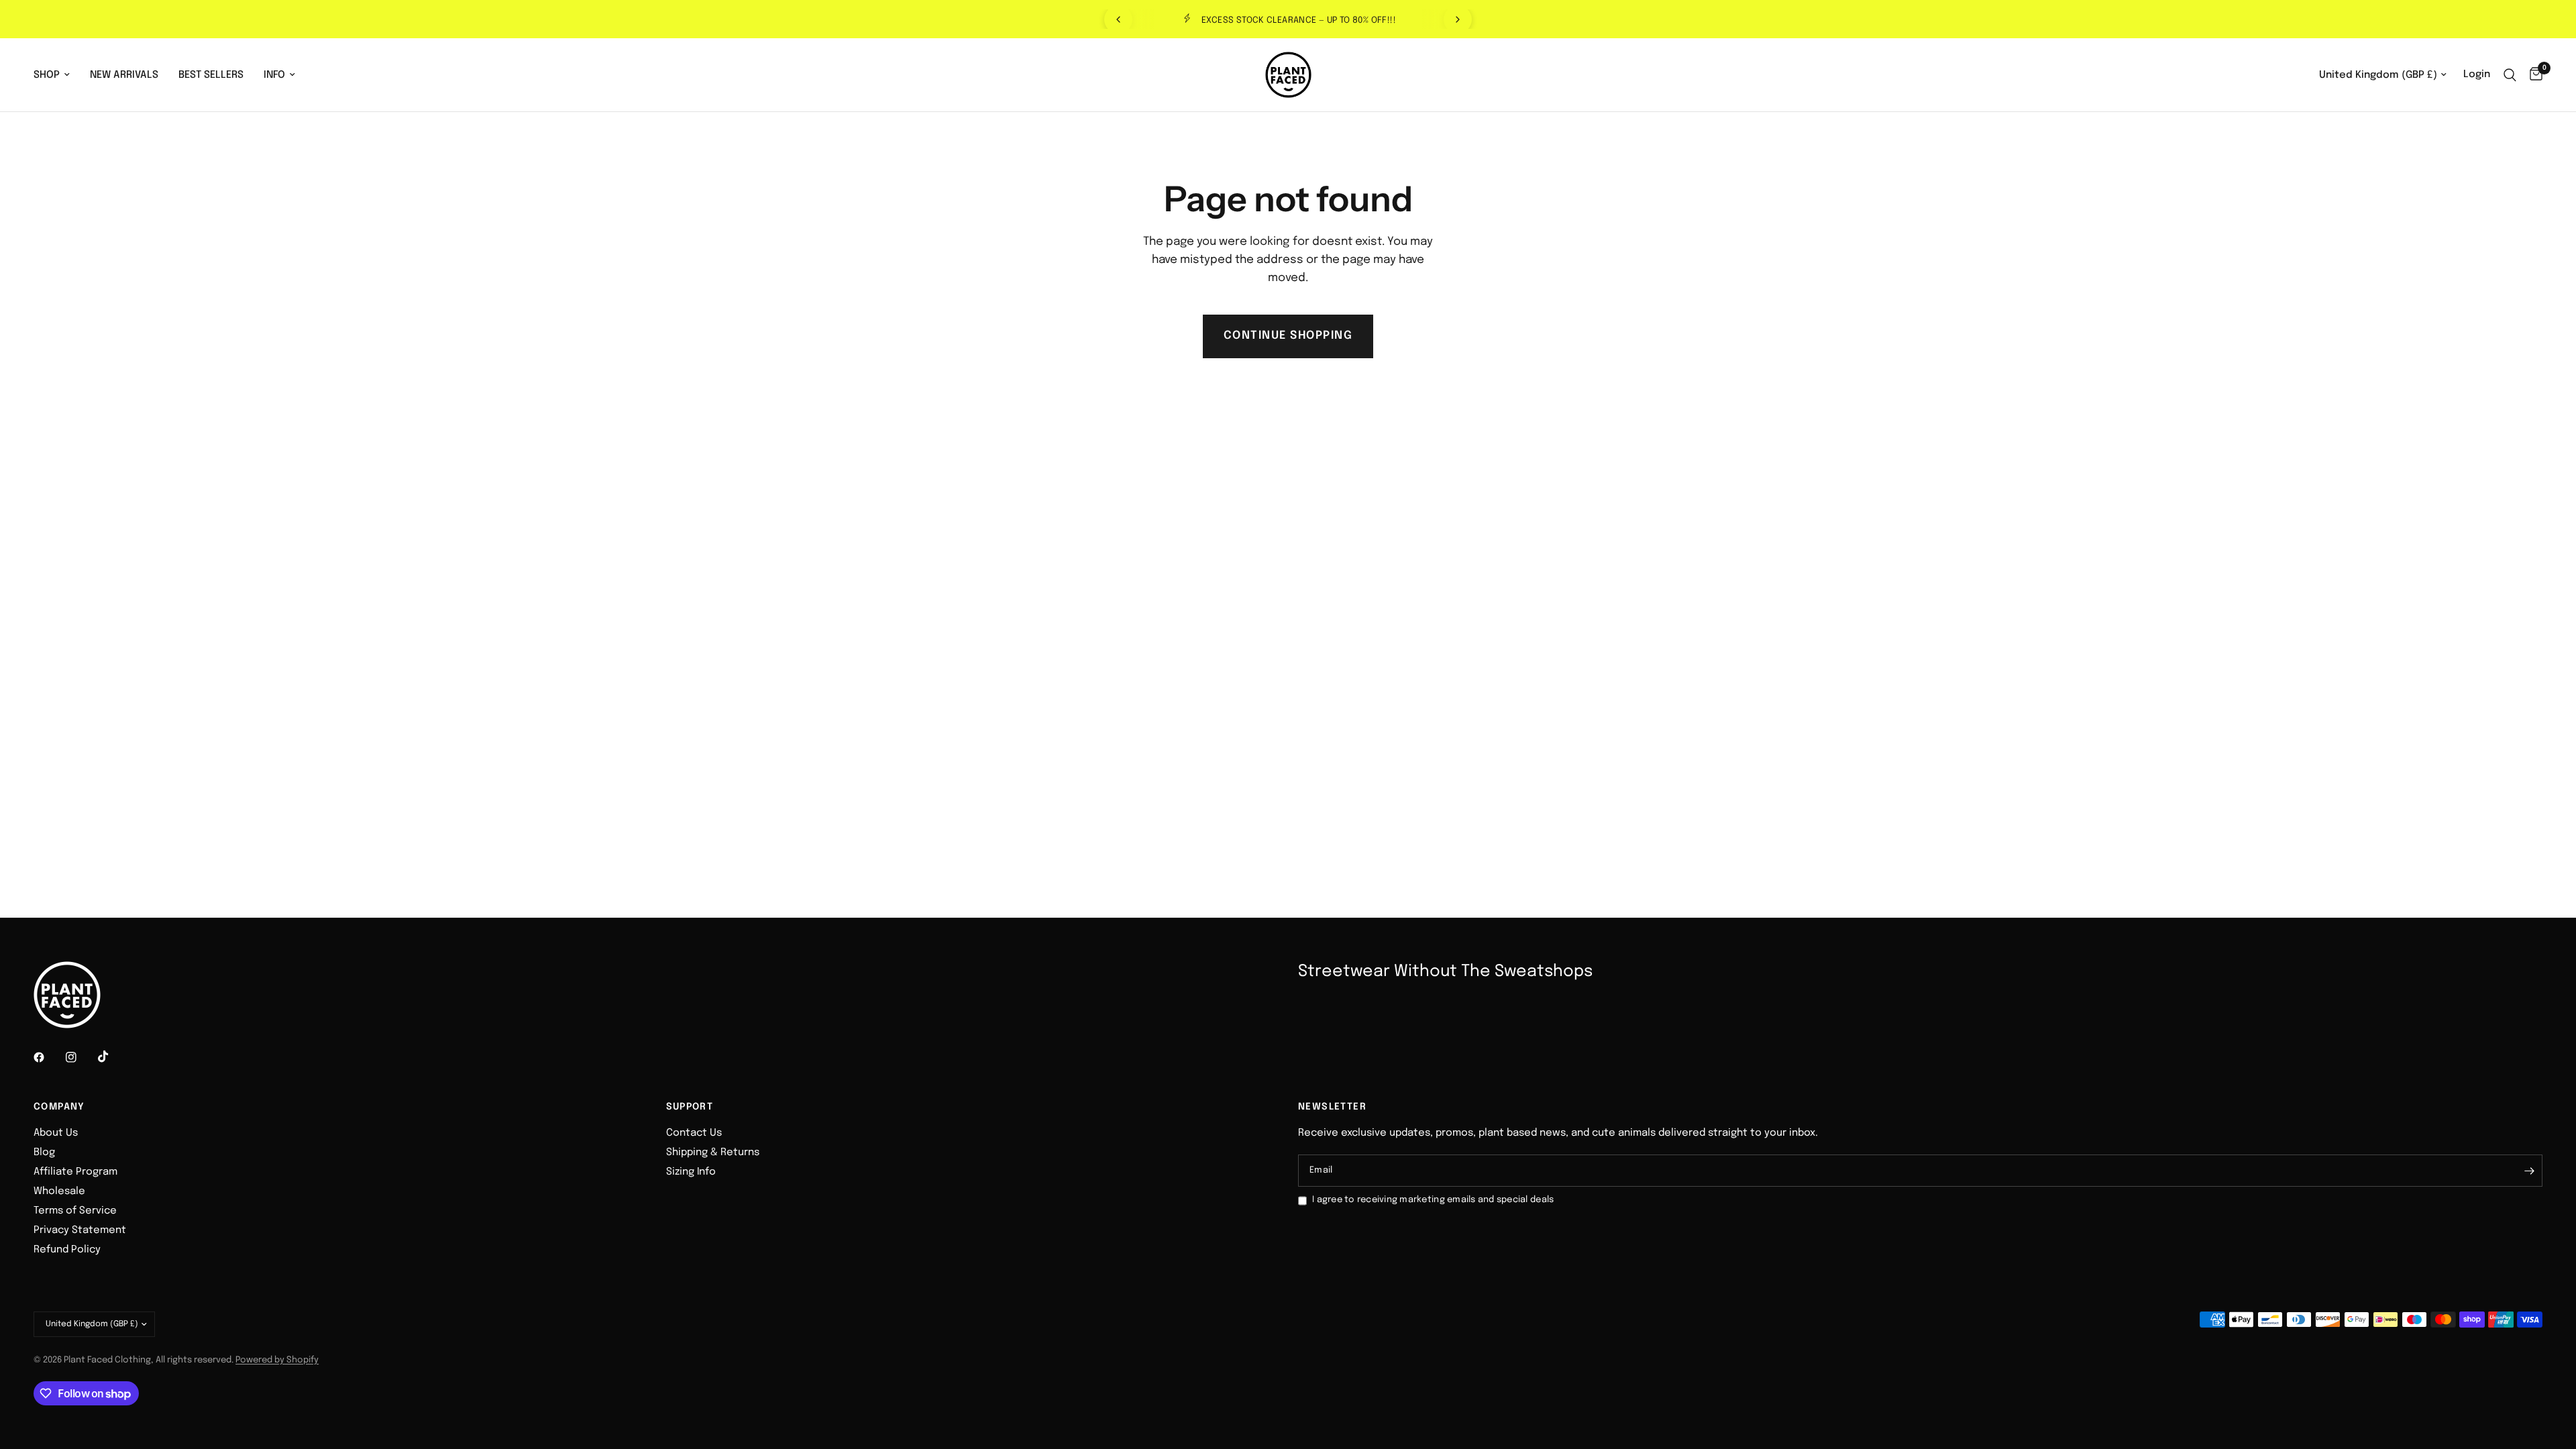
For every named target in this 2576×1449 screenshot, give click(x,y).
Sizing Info (691, 1172)
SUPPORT (690, 1107)
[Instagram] (80, 1057)
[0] (2533, 75)
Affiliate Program (75, 1172)
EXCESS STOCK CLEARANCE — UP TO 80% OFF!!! (1299, 20)
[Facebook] (48, 1057)
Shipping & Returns (713, 1152)
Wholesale (59, 1191)
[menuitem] (57, 75)
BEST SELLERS (211, 75)
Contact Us (694, 1133)
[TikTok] (113, 1057)
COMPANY (59, 1107)
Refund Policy (67, 1250)
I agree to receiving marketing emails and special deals (1433, 1200)
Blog (44, 1152)
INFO (274, 75)
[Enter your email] (2529, 1171)
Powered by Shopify (277, 1360)
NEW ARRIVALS (124, 75)
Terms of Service (75, 1211)
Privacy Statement (80, 1230)
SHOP (47, 75)
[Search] (2510, 75)
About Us (56, 1133)
